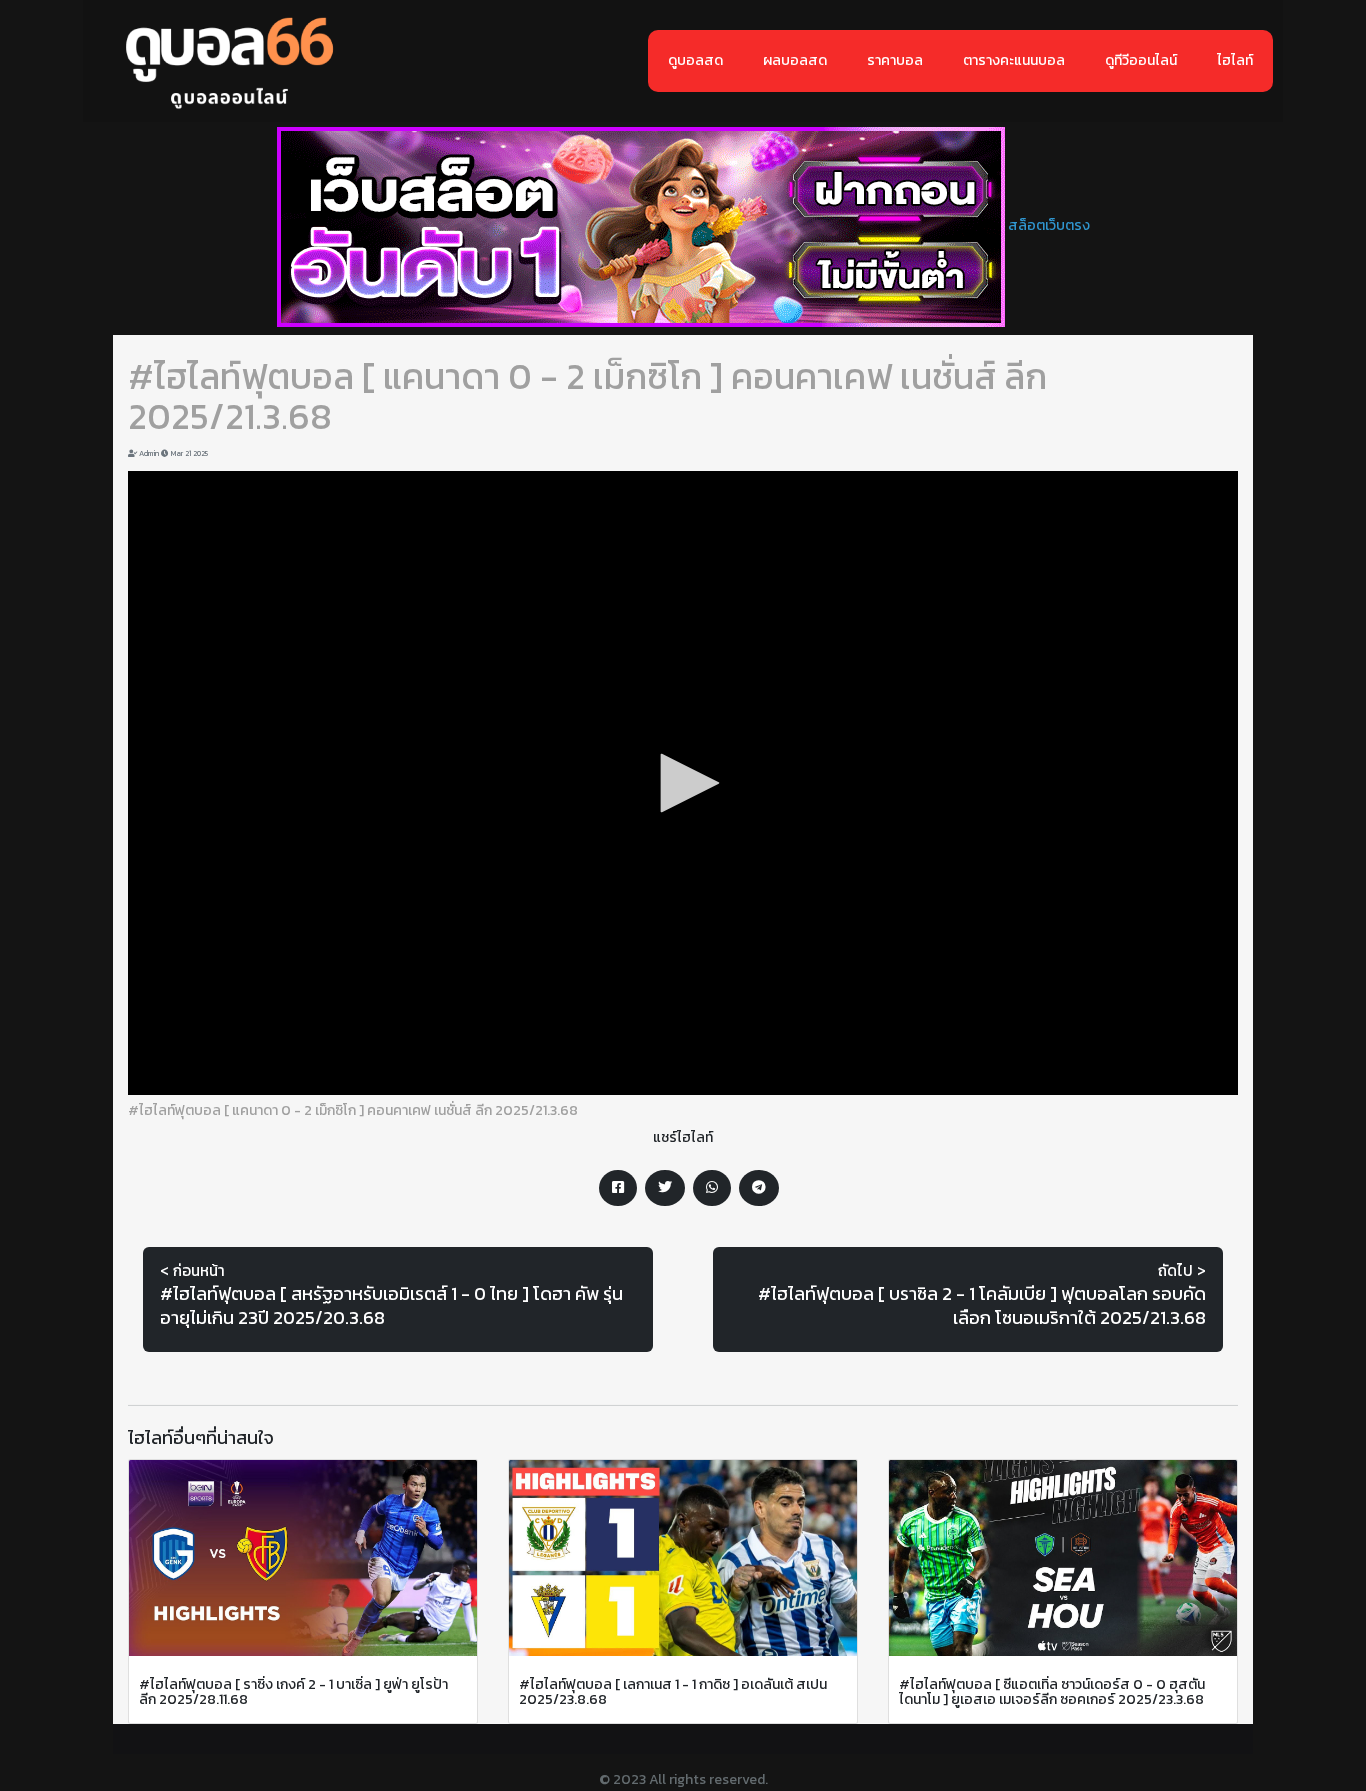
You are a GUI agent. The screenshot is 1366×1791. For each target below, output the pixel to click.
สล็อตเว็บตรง (1049, 225)
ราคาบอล (895, 60)
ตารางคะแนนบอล (1014, 60)
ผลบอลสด (795, 60)
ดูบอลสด (695, 60)
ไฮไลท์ (1235, 60)
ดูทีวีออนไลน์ (1141, 60)
